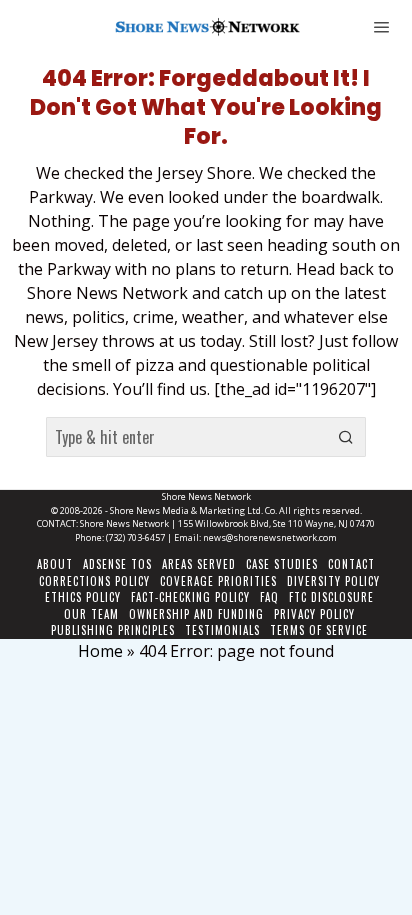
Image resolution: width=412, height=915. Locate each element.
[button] (346, 437)
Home (100, 651)
